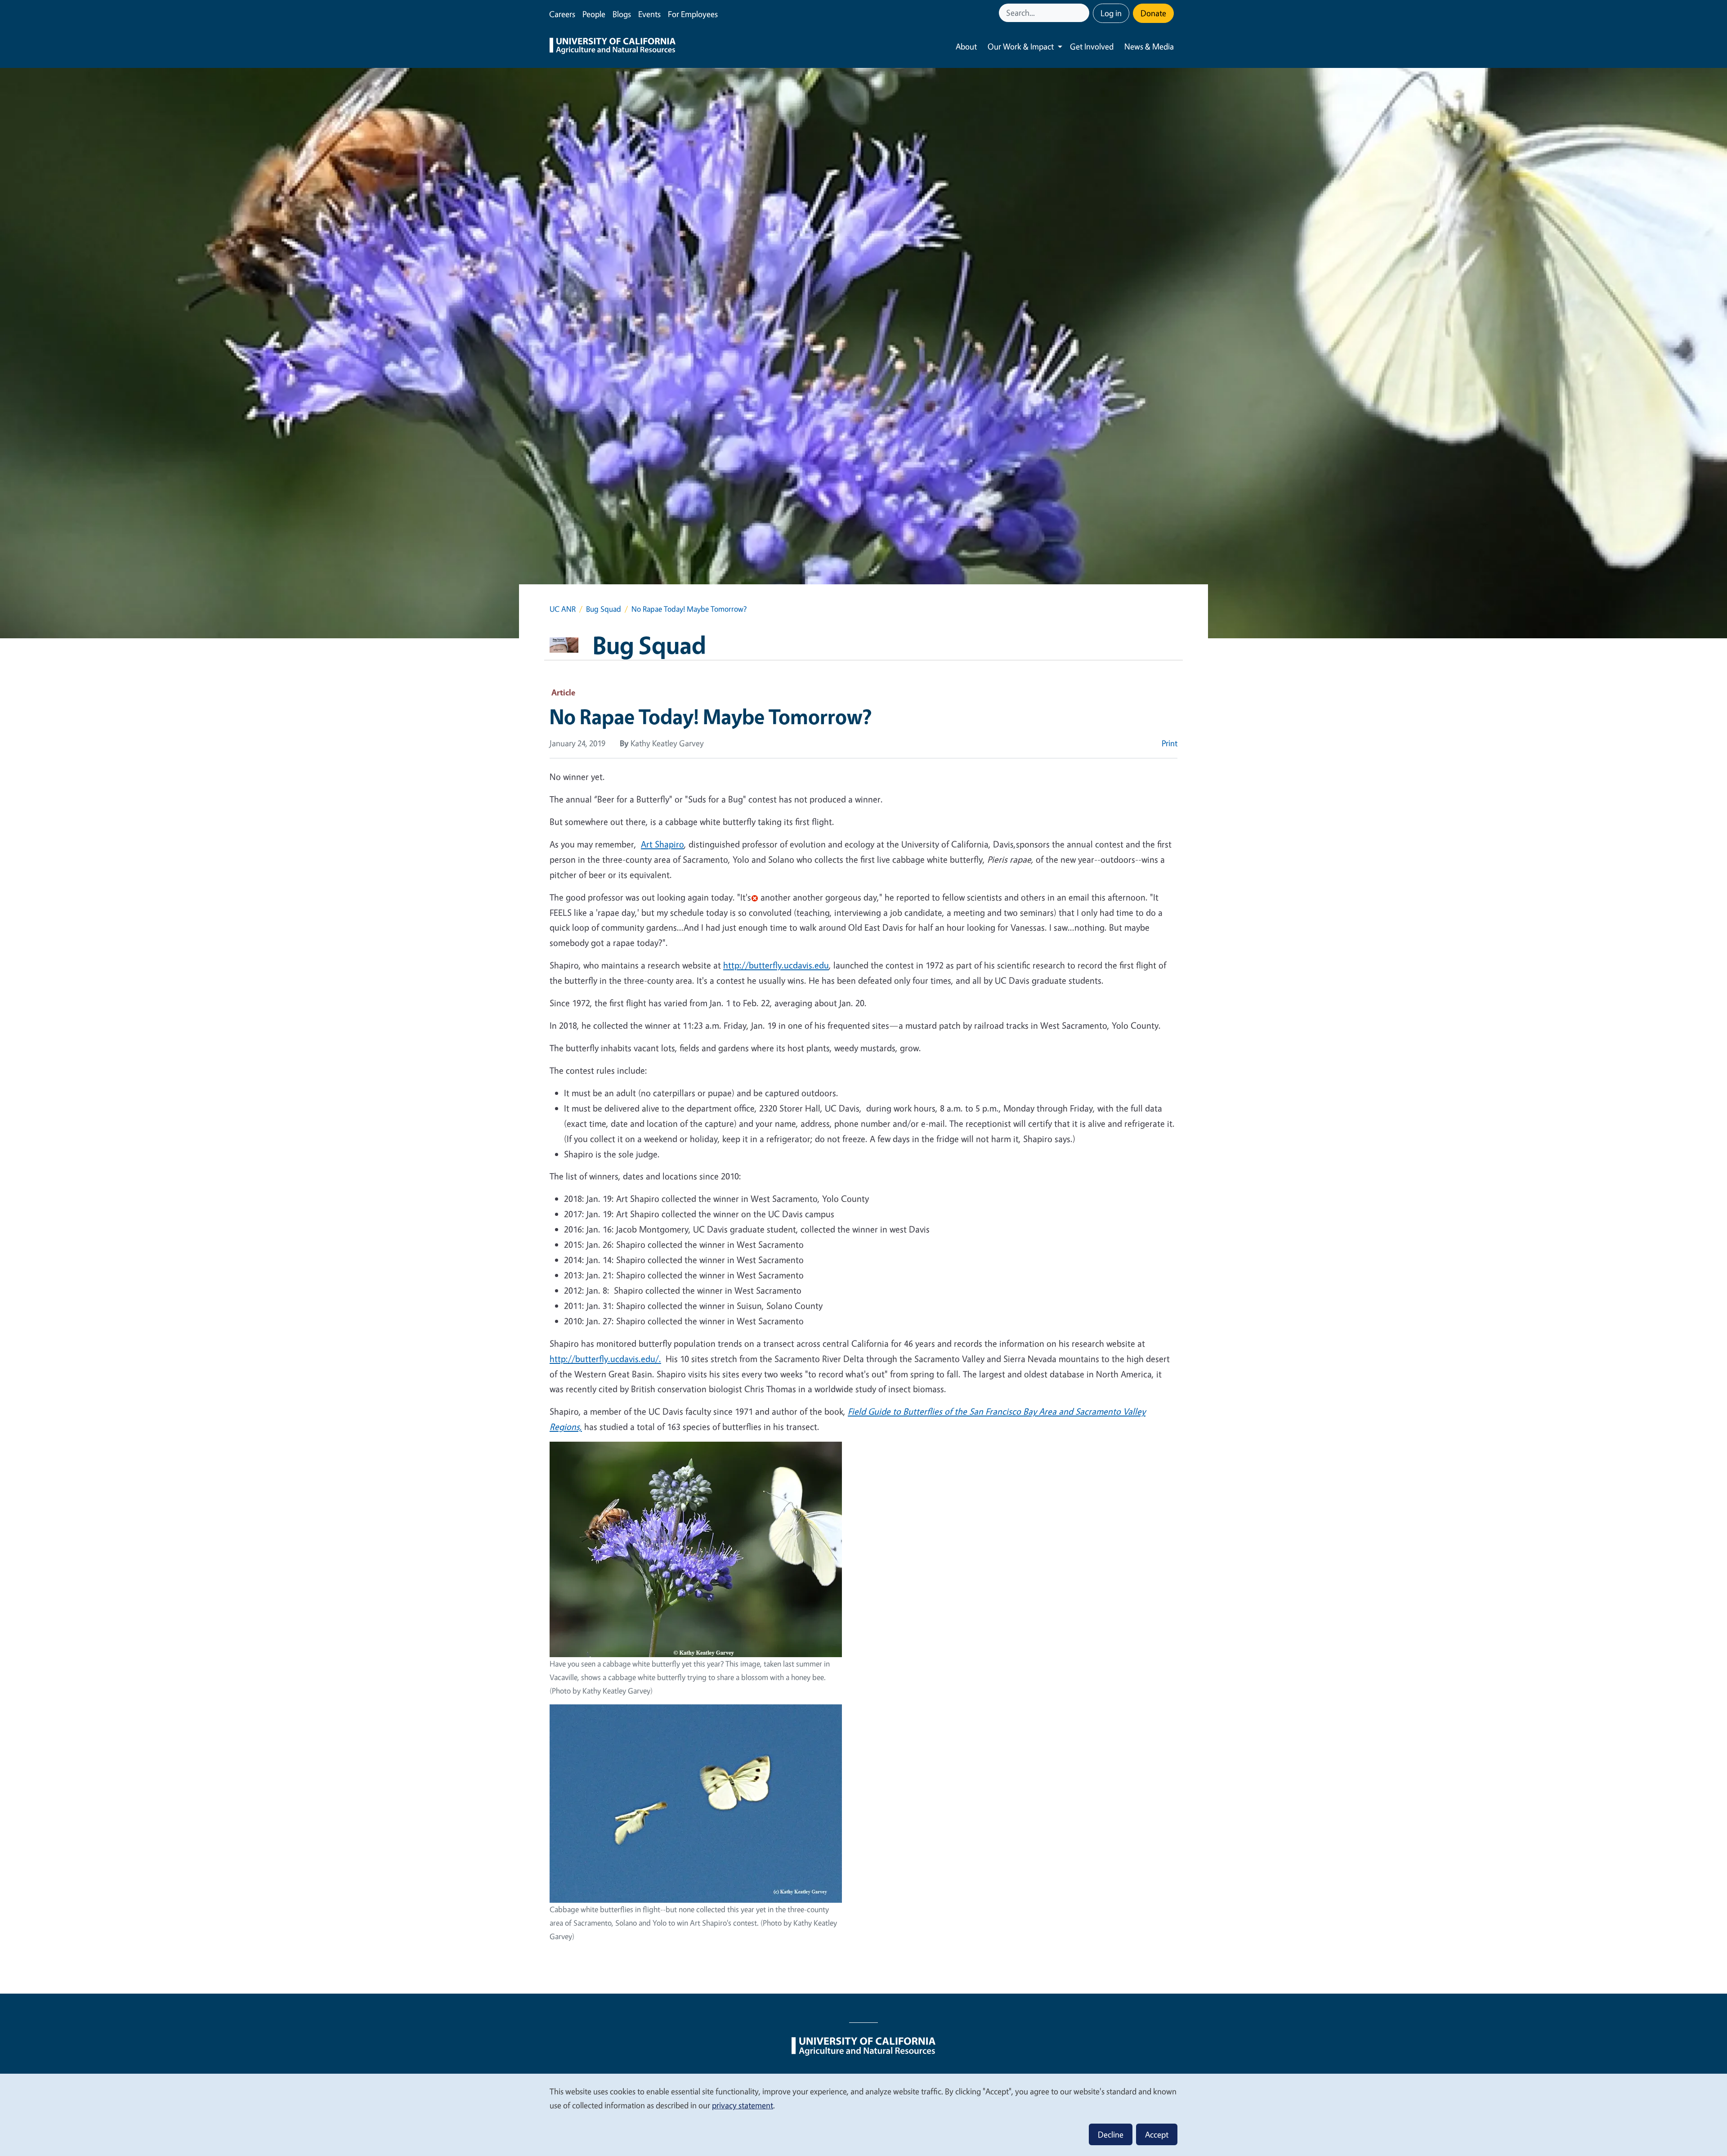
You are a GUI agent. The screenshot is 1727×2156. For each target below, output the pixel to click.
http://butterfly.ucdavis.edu (776, 965)
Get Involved (1092, 46)
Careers (562, 14)
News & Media (1149, 46)
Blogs (622, 14)
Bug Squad (604, 609)
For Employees (693, 14)
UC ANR (563, 609)
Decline (1111, 2134)
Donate (1153, 13)
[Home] (613, 47)
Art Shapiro (662, 844)
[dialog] (863, 2114)
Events (649, 14)
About (966, 46)
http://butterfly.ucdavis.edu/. (605, 1359)
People (594, 14)
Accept (1157, 2134)
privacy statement (743, 2105)
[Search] (1083, 13)
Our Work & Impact (1021, 46)
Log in (1111, 13)
